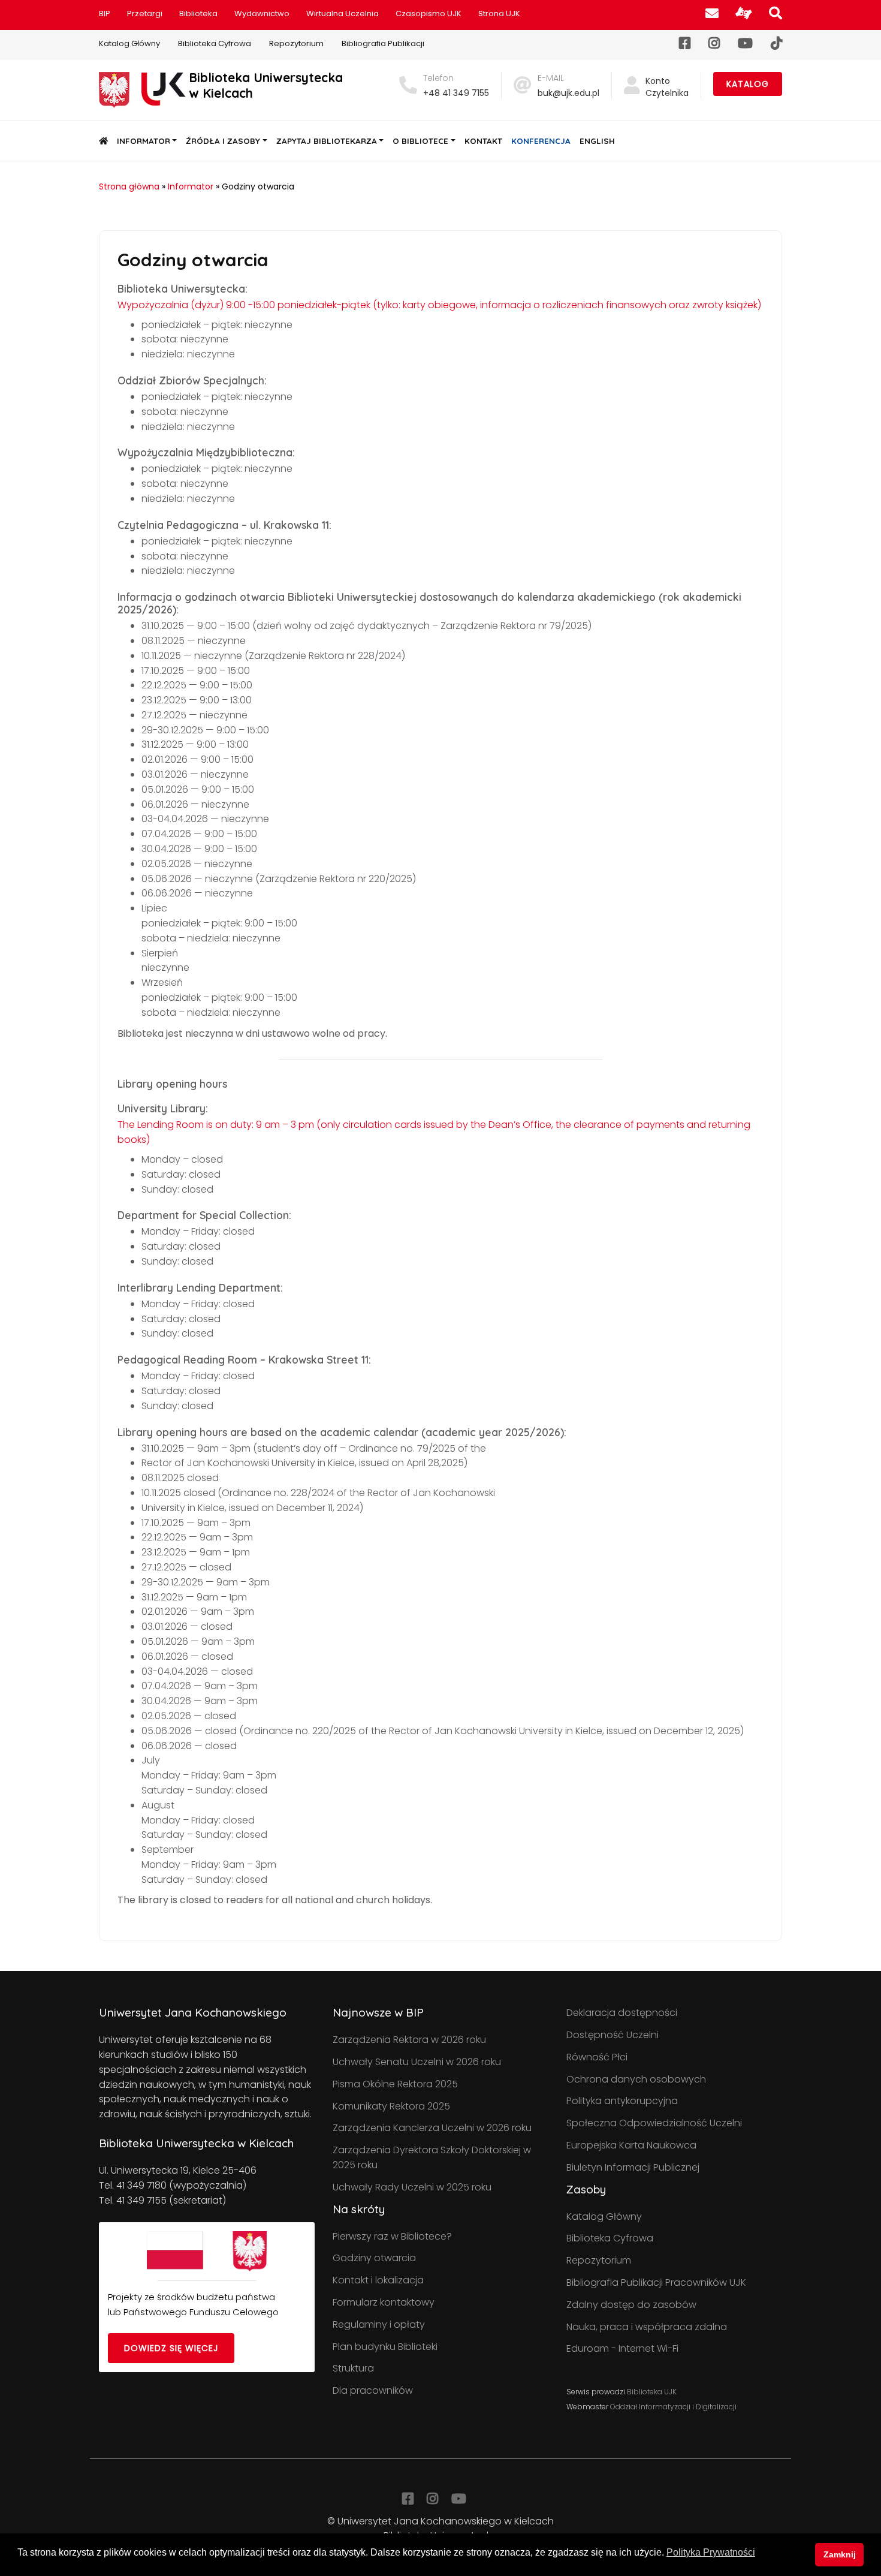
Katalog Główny (129, 43)
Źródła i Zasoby (223, 141)
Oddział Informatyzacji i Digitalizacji (673, 2407)
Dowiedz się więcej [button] (171, 2348)
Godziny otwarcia (374, 2258)
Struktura (353, 2368)
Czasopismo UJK (429, 13)
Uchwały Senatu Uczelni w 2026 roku (417, 2062)
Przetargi (145, 13)
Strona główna (129, 186)
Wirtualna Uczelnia (343, 13)
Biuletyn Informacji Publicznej (633, 2167)
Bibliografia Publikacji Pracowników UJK (656, 2282)
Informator (144, 141)
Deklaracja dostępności (622, 2013)
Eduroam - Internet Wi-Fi (622, 2348)
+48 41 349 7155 (456, 93)
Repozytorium (296, 43)
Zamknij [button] (840, 2554)
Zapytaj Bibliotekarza (327, 141)
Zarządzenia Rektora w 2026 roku (409, 2040)
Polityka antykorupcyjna (622, 2101)
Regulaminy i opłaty (379, 2324)
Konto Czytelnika (667, 87)
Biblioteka (198, 13)
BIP (105, 13)
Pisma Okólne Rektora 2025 (395, 2084)
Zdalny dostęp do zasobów (631, 2305)
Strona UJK (499, 13)
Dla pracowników (373, 2390)
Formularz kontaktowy (384, 2302)
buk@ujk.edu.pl (568, 93)
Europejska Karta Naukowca (631, 2145)
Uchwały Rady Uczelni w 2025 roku (412, 2187)
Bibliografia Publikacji (383, 43)
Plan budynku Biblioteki (385, 2347)
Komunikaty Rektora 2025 (391, 2106)
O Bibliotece (420, 141)
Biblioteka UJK (652, 2392)
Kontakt (483, 141)
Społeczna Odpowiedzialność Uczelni (654, 2123)
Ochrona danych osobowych (636, 2079)
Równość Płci (597, 2057)
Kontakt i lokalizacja (378, 2280)
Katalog (748, 84)
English (597, 141)
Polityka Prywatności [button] (711, 2552)
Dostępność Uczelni (613, 2035)
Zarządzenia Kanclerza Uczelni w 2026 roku (432, 2128)
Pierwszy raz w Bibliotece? (392, 2236)
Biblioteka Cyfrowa (215, 43)
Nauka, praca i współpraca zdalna (647, 2327)
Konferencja (541, 141)
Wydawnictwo (262, 13)
